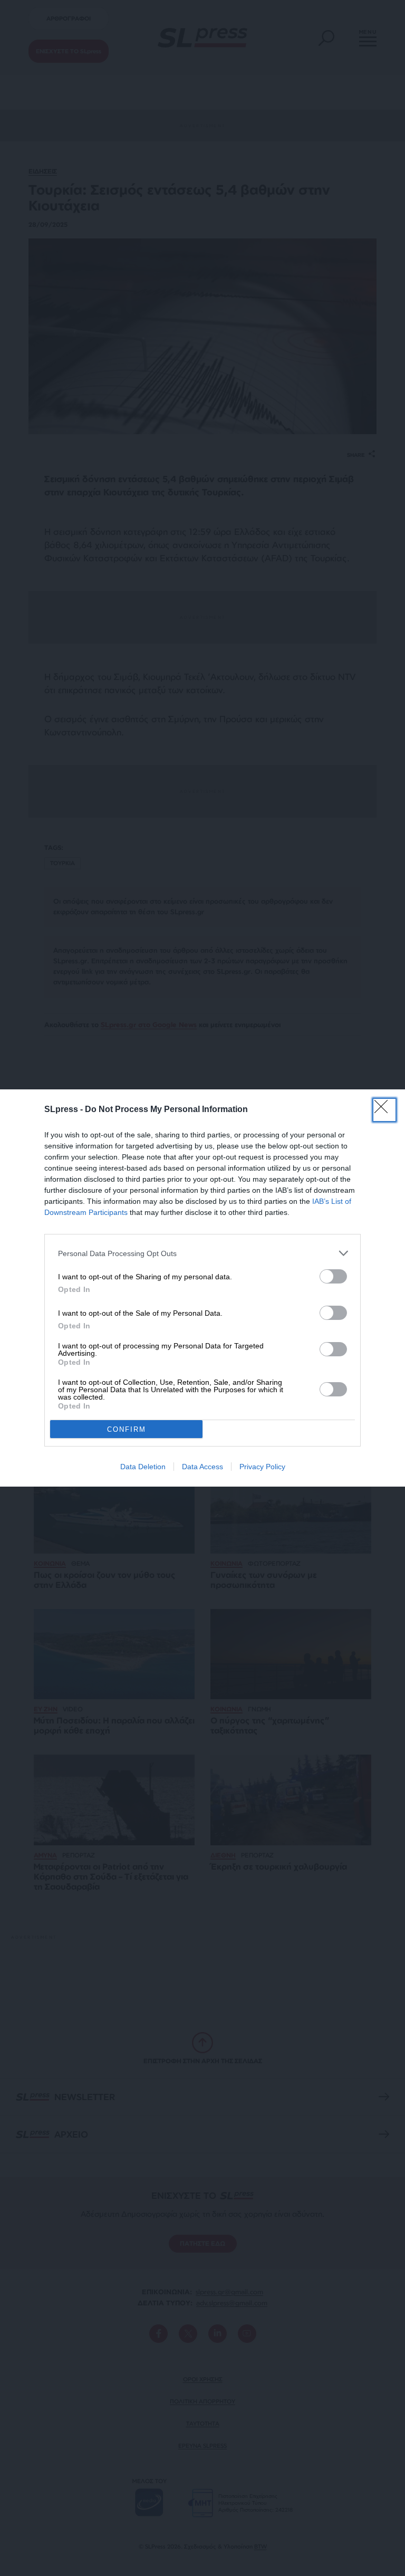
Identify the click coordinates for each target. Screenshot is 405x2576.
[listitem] (202, 1253)
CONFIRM (127, 1429)
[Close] (384, 1110)
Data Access (202, 1467)
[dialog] (202, 1288)
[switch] (333, 1276)
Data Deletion (143, 1467)
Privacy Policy (262, 1467)
